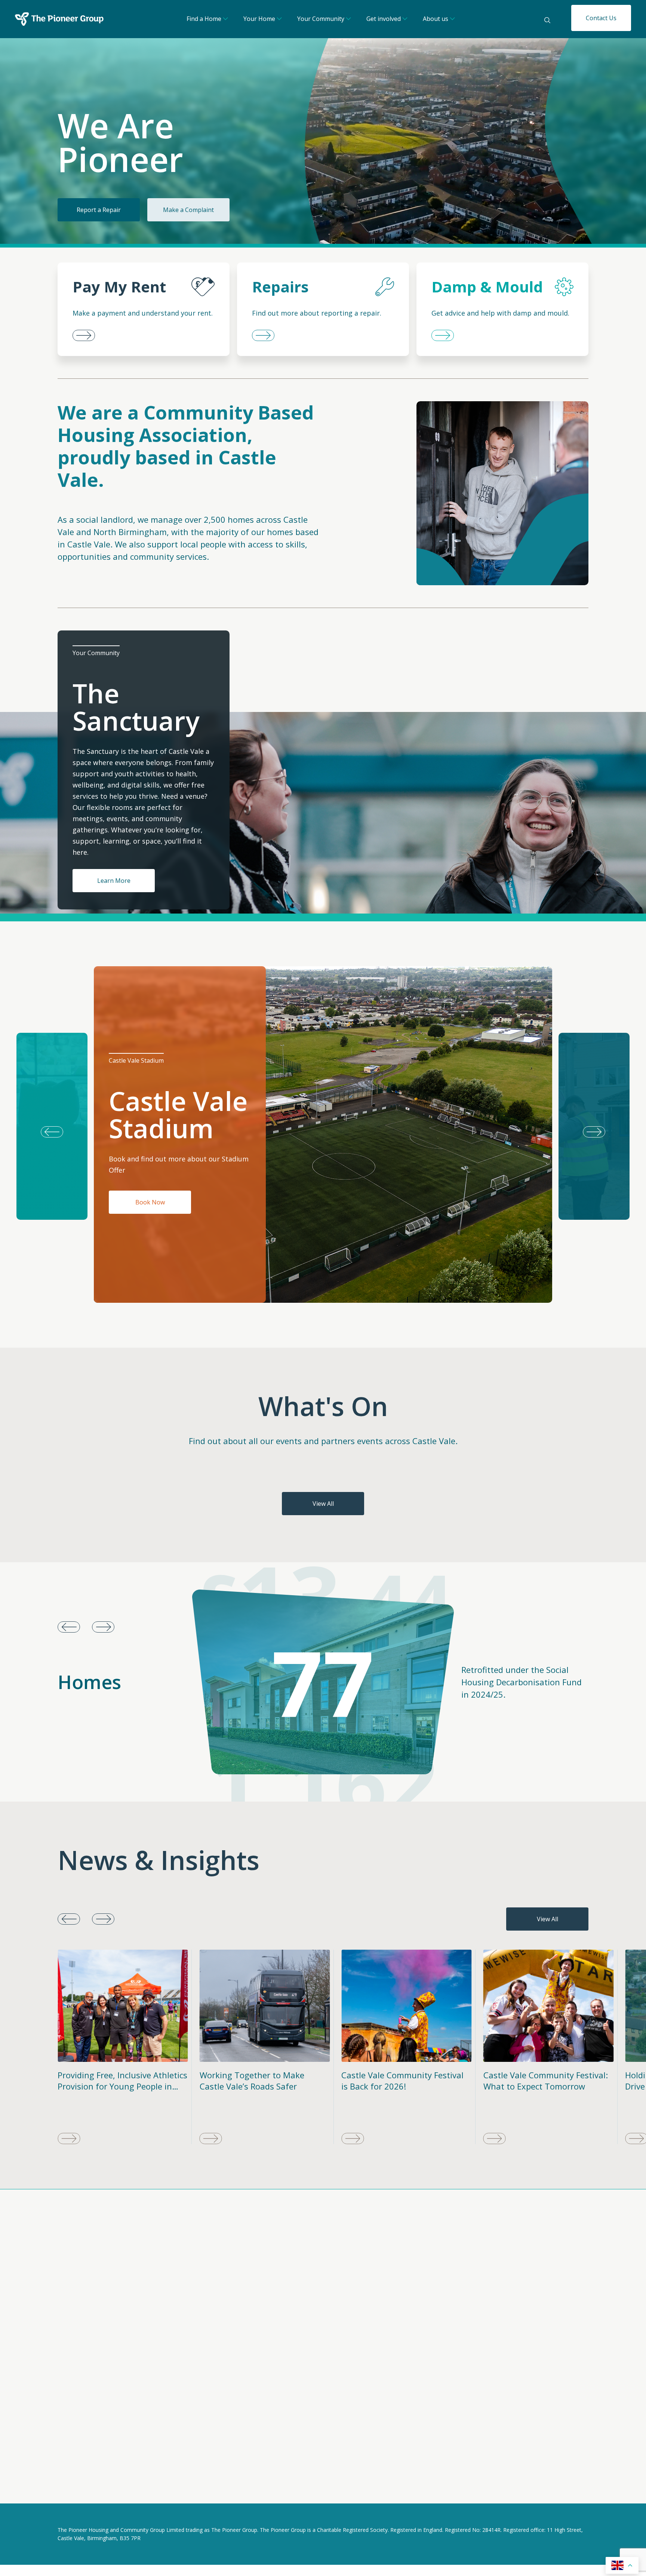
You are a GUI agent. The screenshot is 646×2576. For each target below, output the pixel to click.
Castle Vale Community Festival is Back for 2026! (261, 2081)
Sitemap (172, 2487)
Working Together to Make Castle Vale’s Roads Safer (110, 2081)
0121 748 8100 (267, 2423)
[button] (594, 1126)
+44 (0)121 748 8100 (445, 2321)
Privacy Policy (76, 2487)
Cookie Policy (128, 2487)
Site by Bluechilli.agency (555, 2488)
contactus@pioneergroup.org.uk (463, 2313)
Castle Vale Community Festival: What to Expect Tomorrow (404, 2081)
